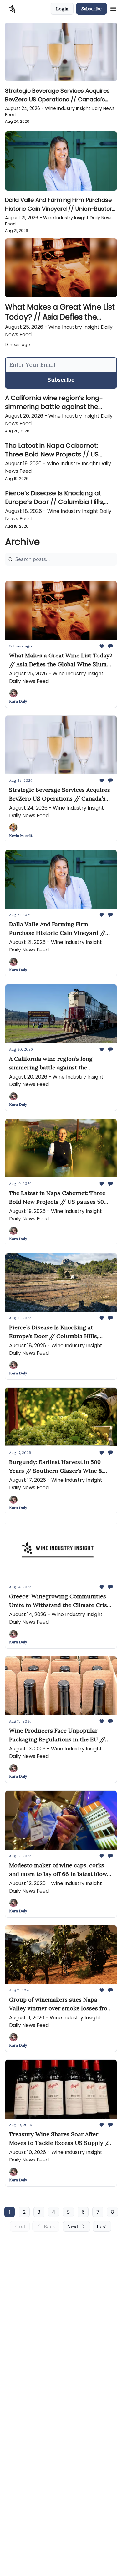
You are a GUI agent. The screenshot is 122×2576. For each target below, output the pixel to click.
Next (73, 2226)
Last (102, 2226)
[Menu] (113, 8)
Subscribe (91, 9)
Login (62, 9)
